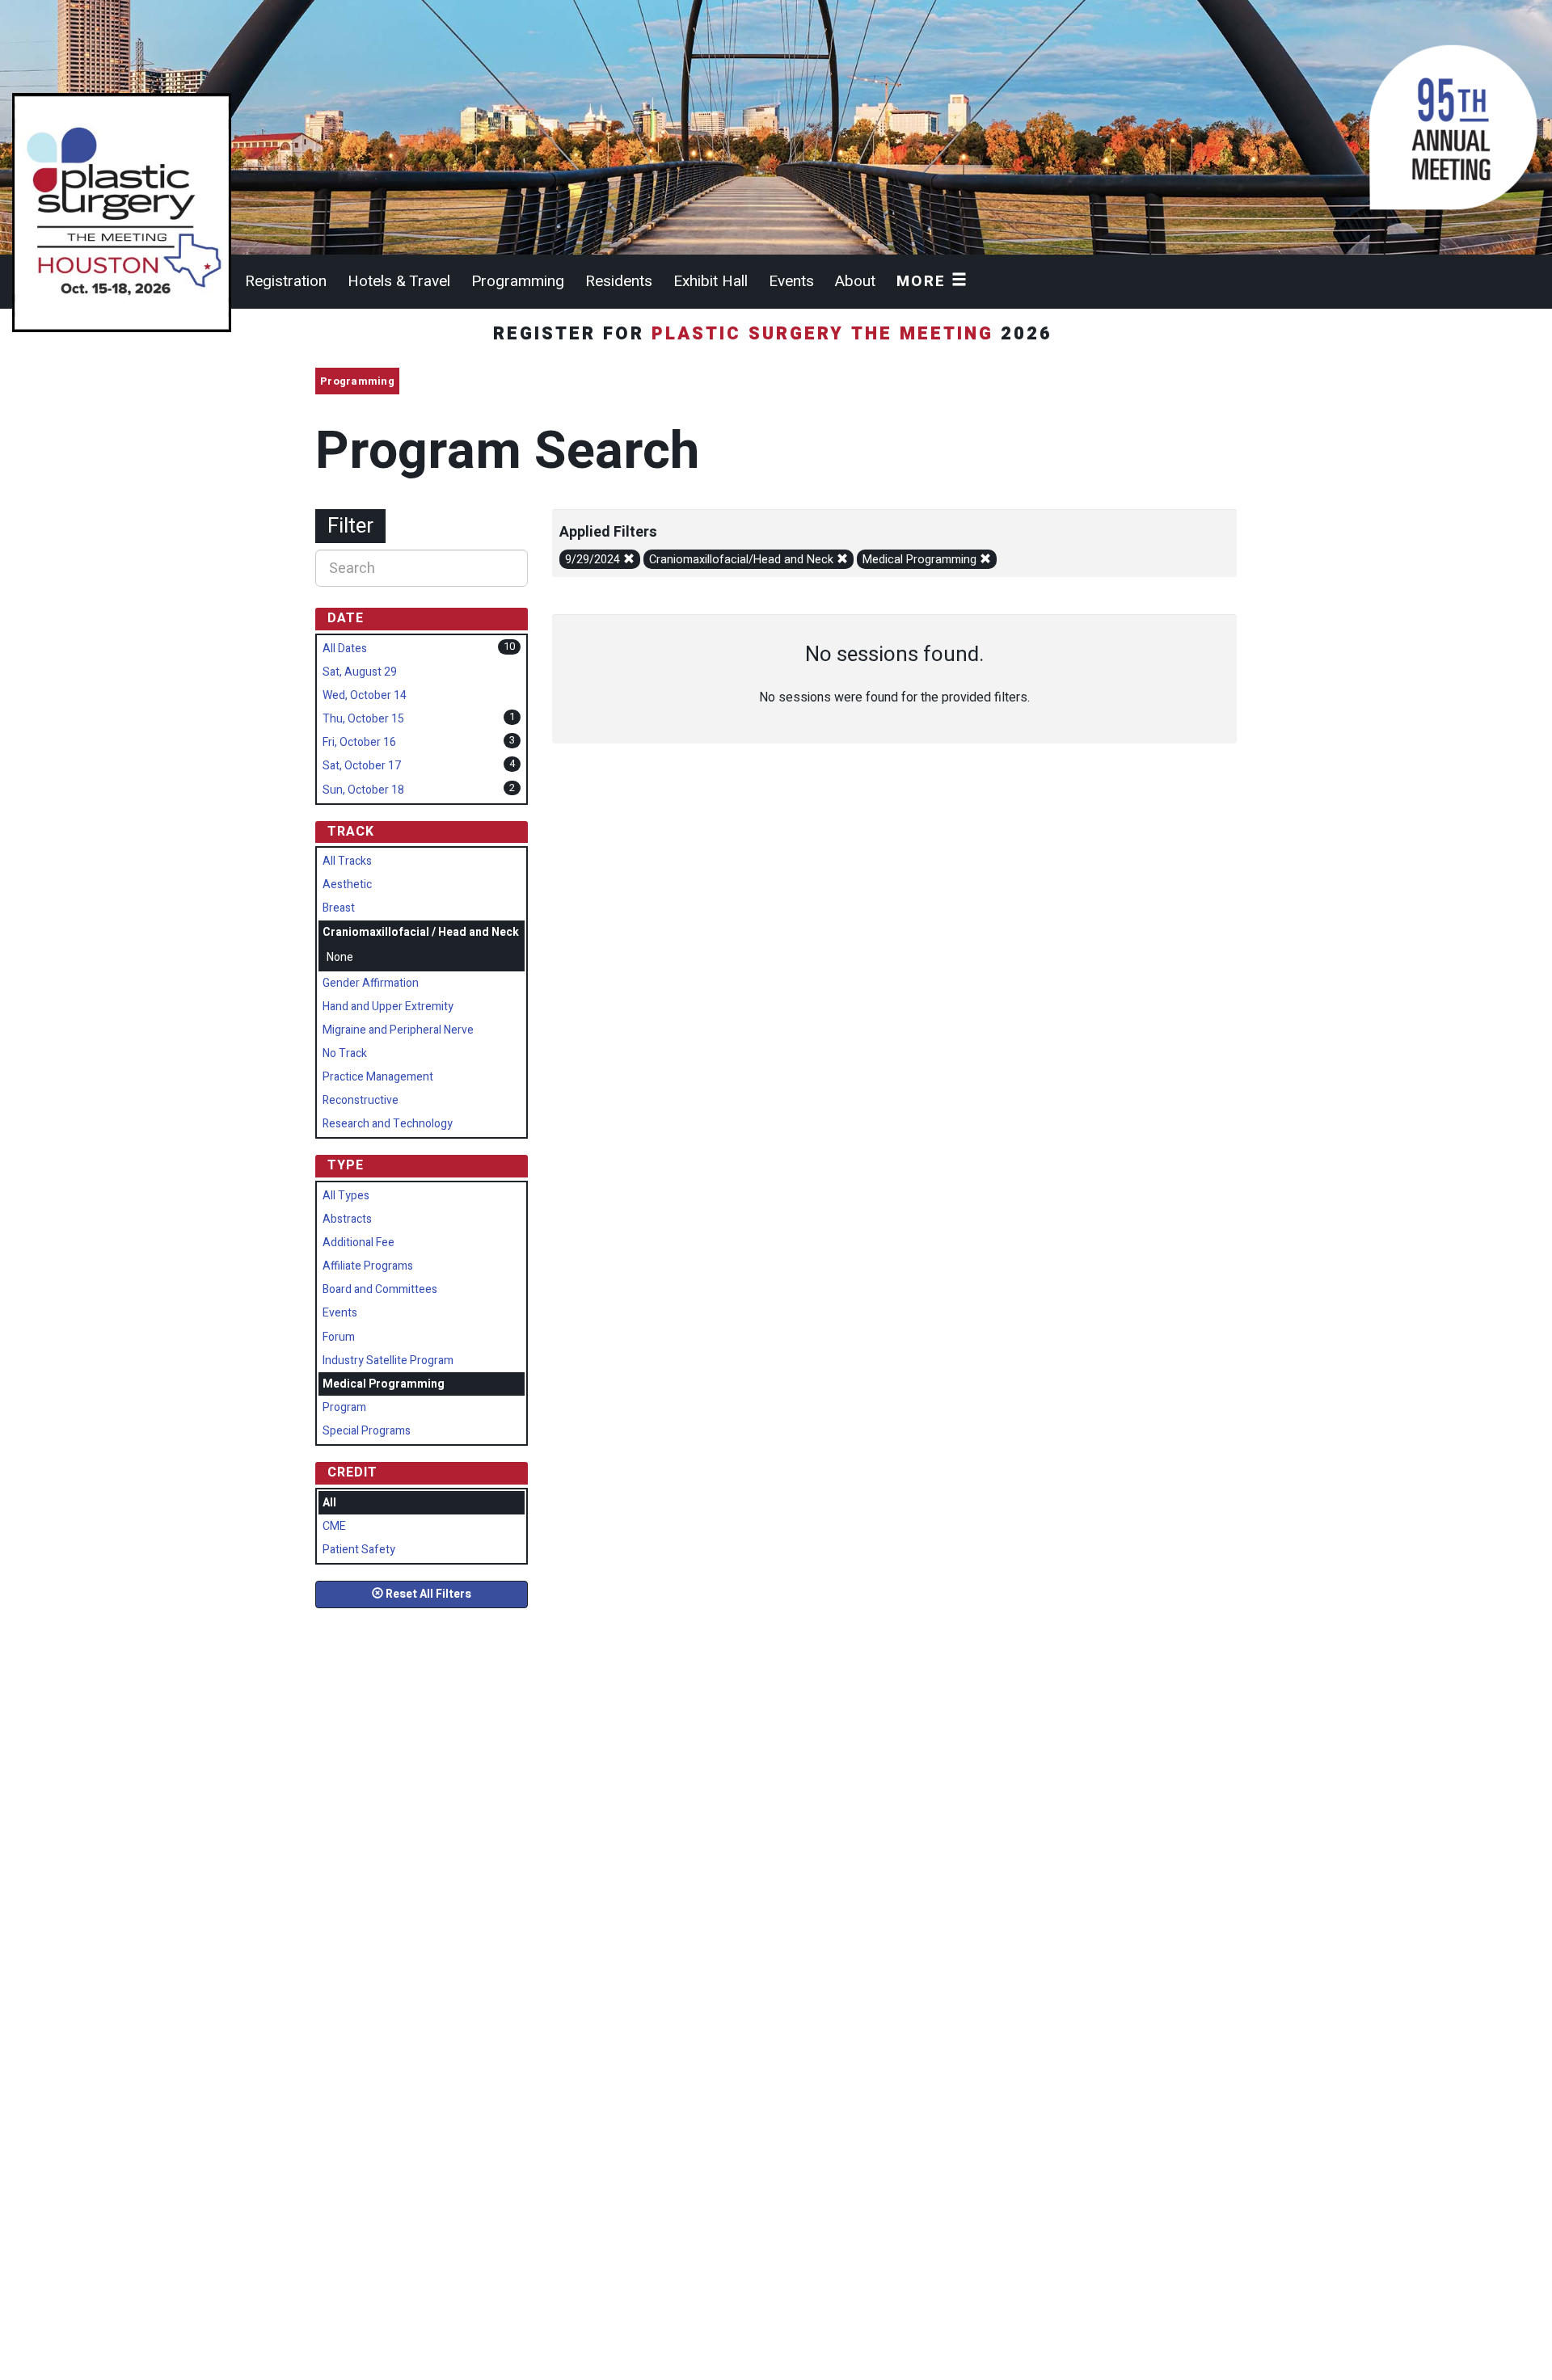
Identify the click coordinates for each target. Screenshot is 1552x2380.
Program (344, 1407)
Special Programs (367, 1431)
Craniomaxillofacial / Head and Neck (421, 932)
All (329, 1503)
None (340, 957)
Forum (339, 1337)
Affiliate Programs (368, 1266)
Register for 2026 (776, 334)
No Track (345, 1053)
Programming (518, 281)
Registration (286, 281)
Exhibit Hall (711, 281)
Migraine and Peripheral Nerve (398, 1030)
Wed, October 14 (365, 695)
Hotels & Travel (399, 281)
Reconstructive (361, 1100)
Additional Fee (358, 1243)
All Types (346, 1196)
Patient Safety (359, 1550)
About (855, 281)
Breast (339, 908)
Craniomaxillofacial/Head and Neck (743, 560)
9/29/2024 (594, 560)
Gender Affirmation (371, 983)
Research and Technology (388, 1124)
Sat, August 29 (360, 672)
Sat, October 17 (362, 766)
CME (334, 1526)
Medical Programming (921, 560)
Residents (619, 281)
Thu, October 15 (363, 719)
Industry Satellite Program (388, 1361)
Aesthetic (347, 885)
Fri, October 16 (359, 742)
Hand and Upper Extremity (388, 1007)
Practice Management (378, 1077)
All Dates (345, 649)
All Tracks (347, 861)
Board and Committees (380, 1289)
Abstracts (347, 1219)
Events (791, 281)
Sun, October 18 (363, 790)
